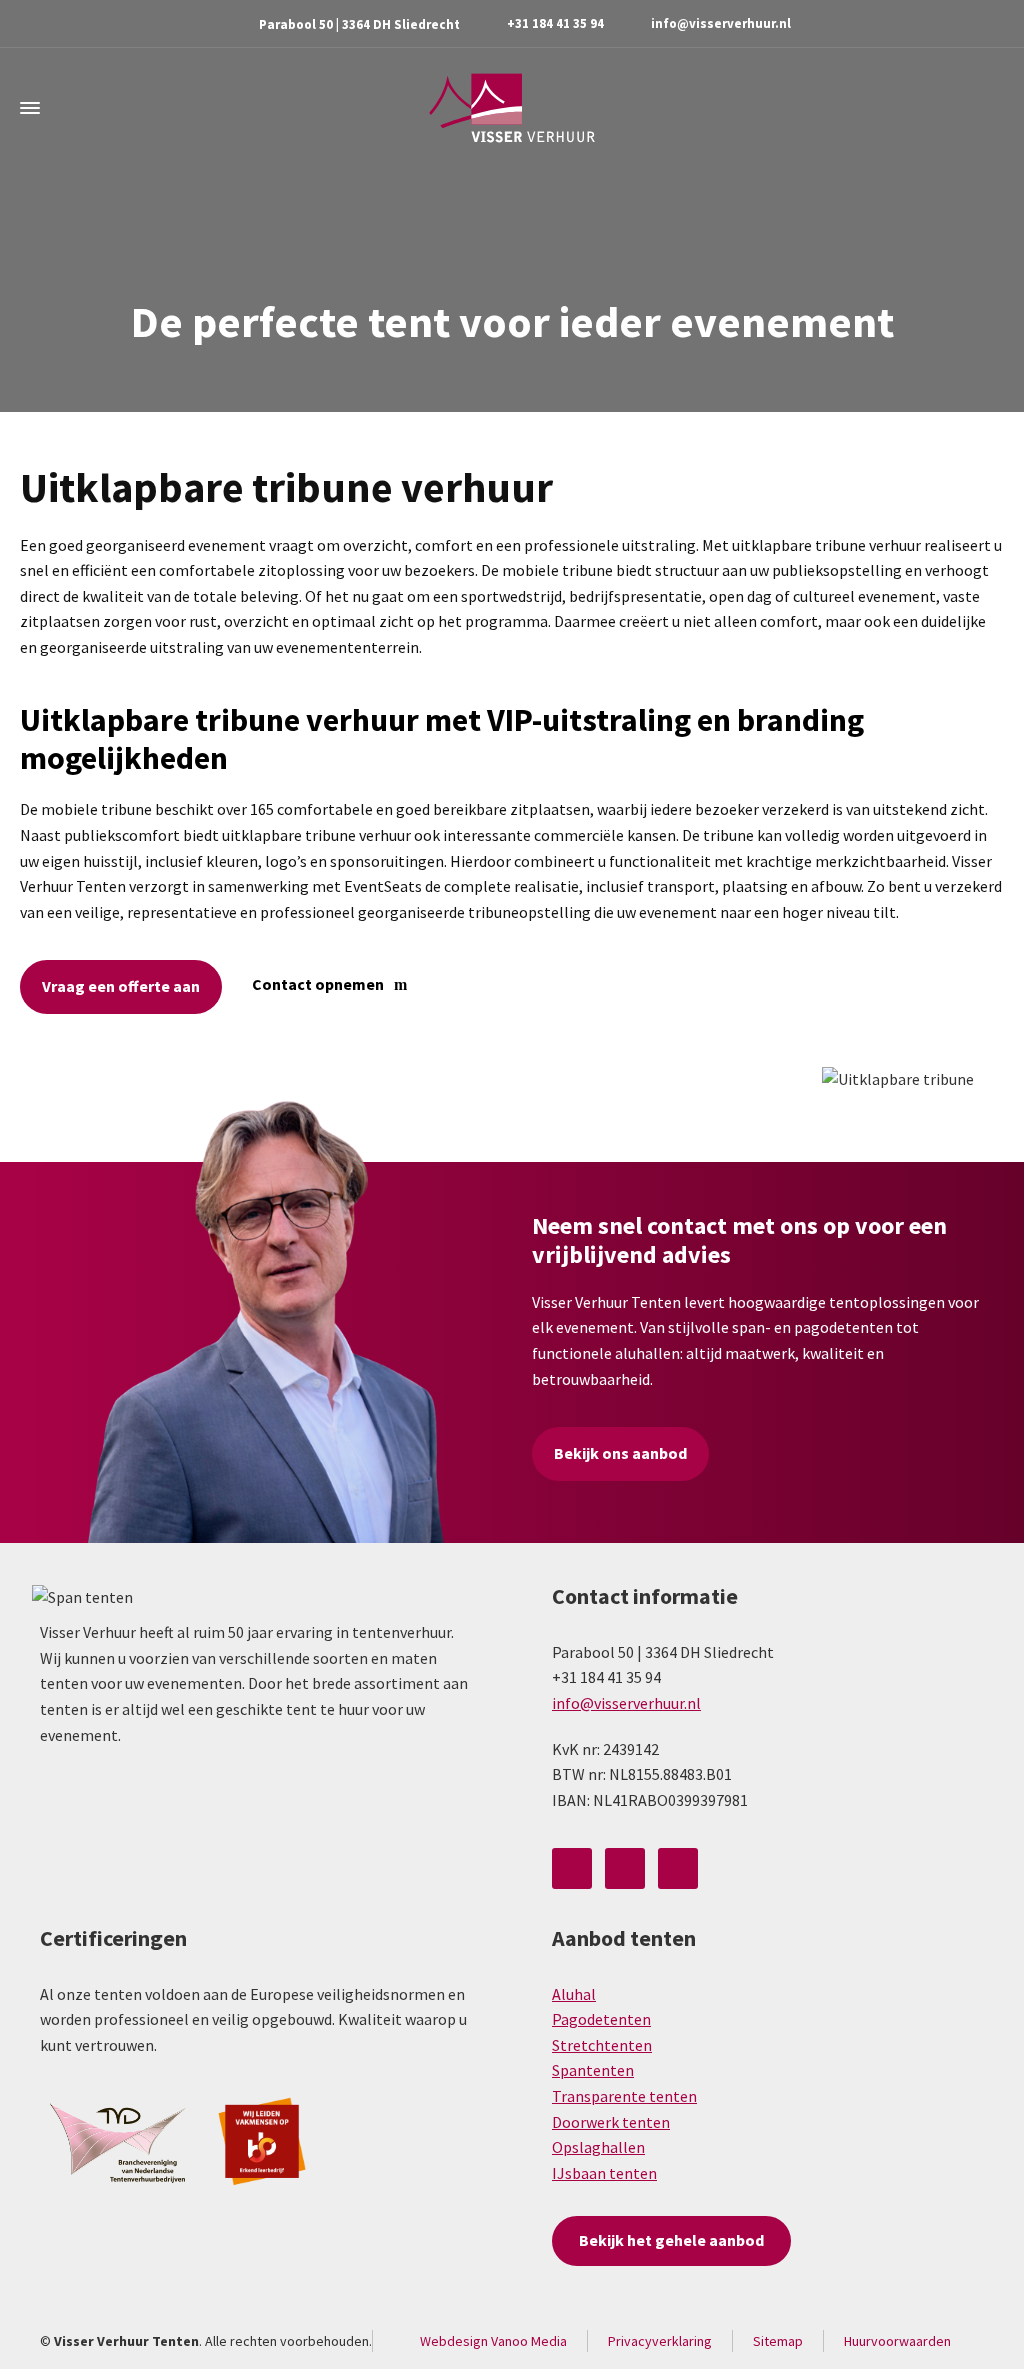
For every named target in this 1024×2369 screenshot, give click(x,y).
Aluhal (574, 1994)
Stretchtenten (602, 2045)
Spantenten (593, 2070)
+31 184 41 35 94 (555, 23)
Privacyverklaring (660, 2341)
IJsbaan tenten (604, 2173)
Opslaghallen (598, 2147)
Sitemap (778, 2341)
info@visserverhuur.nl (721, 23)
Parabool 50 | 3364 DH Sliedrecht (359, 24)
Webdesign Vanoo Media (493, 2341)
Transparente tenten (624, 2096)
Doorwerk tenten (611, 2122)
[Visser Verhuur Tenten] (512, 108)
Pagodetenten (601, 2019)
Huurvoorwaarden (897, 2341)
